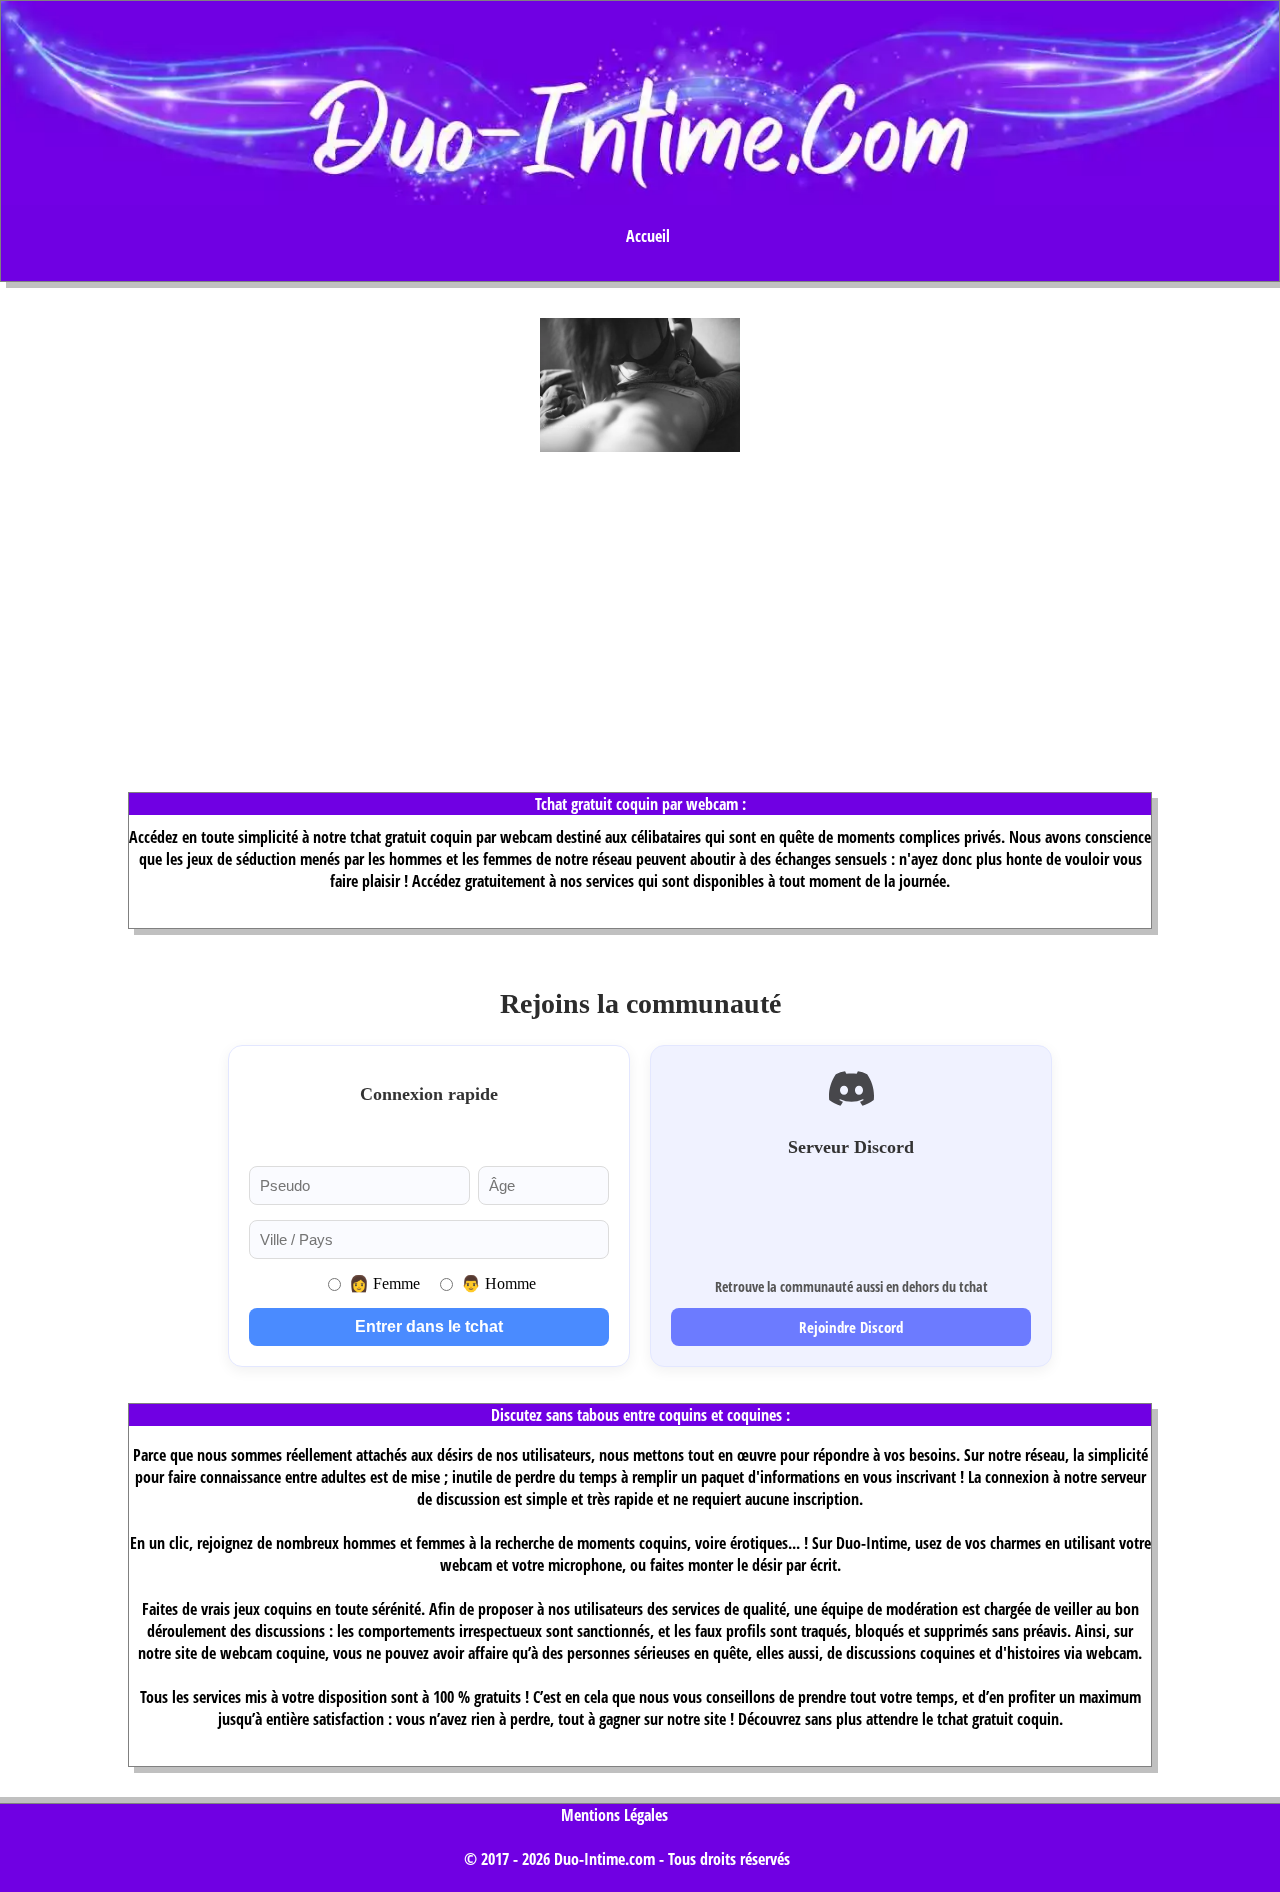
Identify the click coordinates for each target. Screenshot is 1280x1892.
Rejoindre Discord (851, 1327)
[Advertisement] (640, 606)
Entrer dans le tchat (429, 1326)
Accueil (648, 236)
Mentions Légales (614, 1815)
